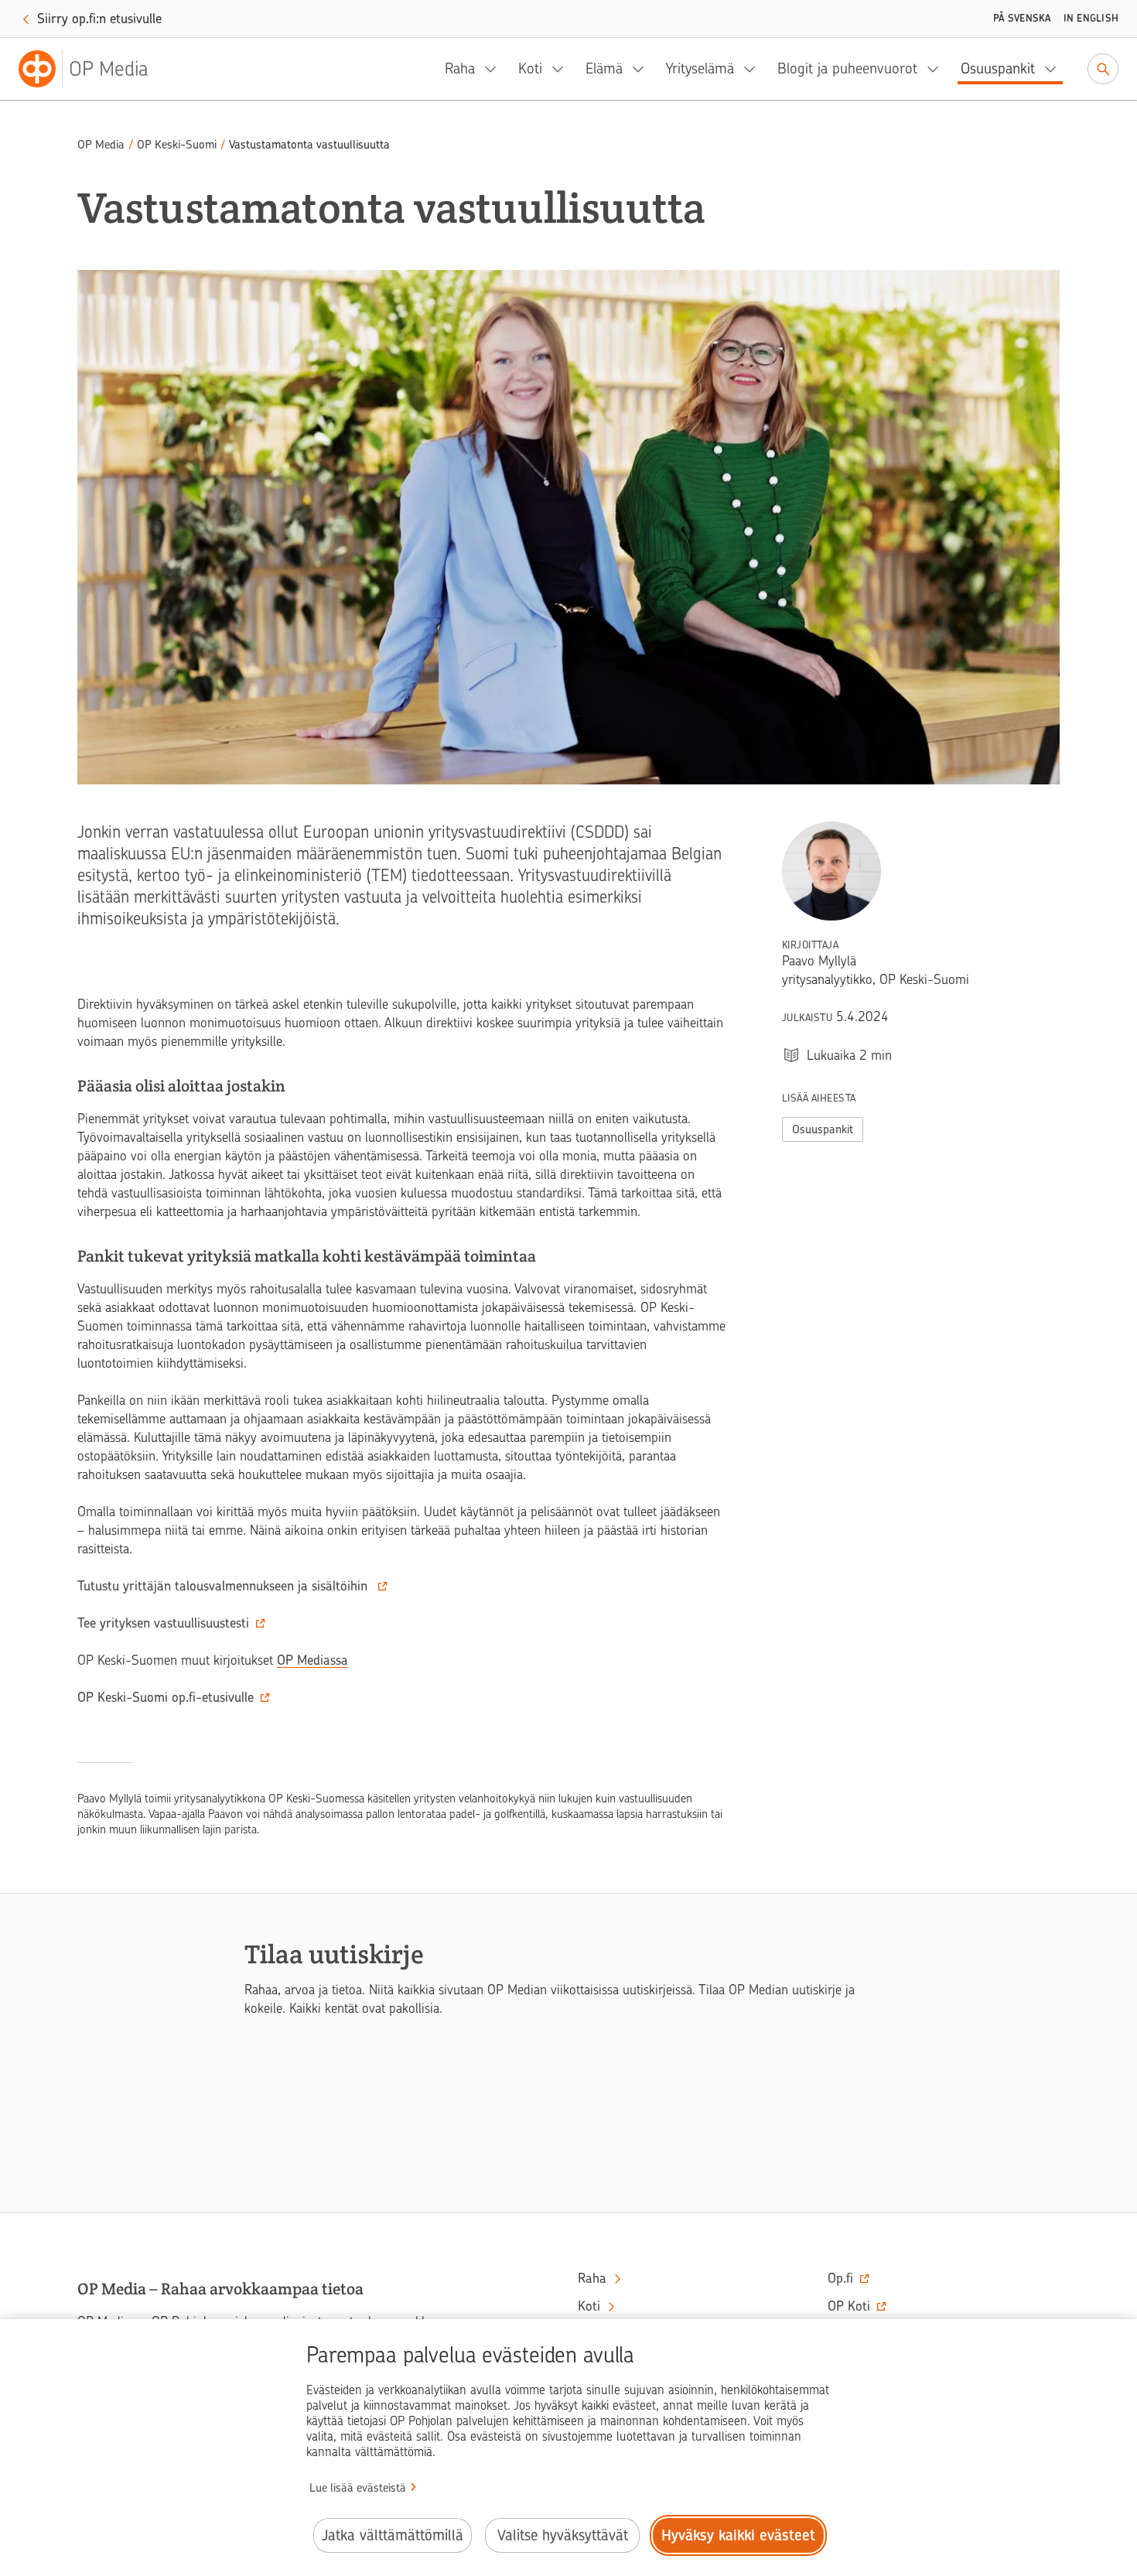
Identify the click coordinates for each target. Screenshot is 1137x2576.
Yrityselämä (700, 68)
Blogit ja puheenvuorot (847, 68)
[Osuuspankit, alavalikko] (1055, 69)
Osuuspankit (998, 68)
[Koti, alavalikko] (562, 69)
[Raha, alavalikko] (495, 69)
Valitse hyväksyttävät (563, 2535)
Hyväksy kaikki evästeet (738, 2535)
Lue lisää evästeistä (358, 2488)
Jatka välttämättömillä (393, 2535)
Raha (460, 68)
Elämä (604, 68)
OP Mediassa (312, 1660)
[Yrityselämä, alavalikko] (754, 69)
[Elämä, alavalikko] (643, 69)
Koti (530, 68)
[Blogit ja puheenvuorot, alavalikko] (937, 69)
